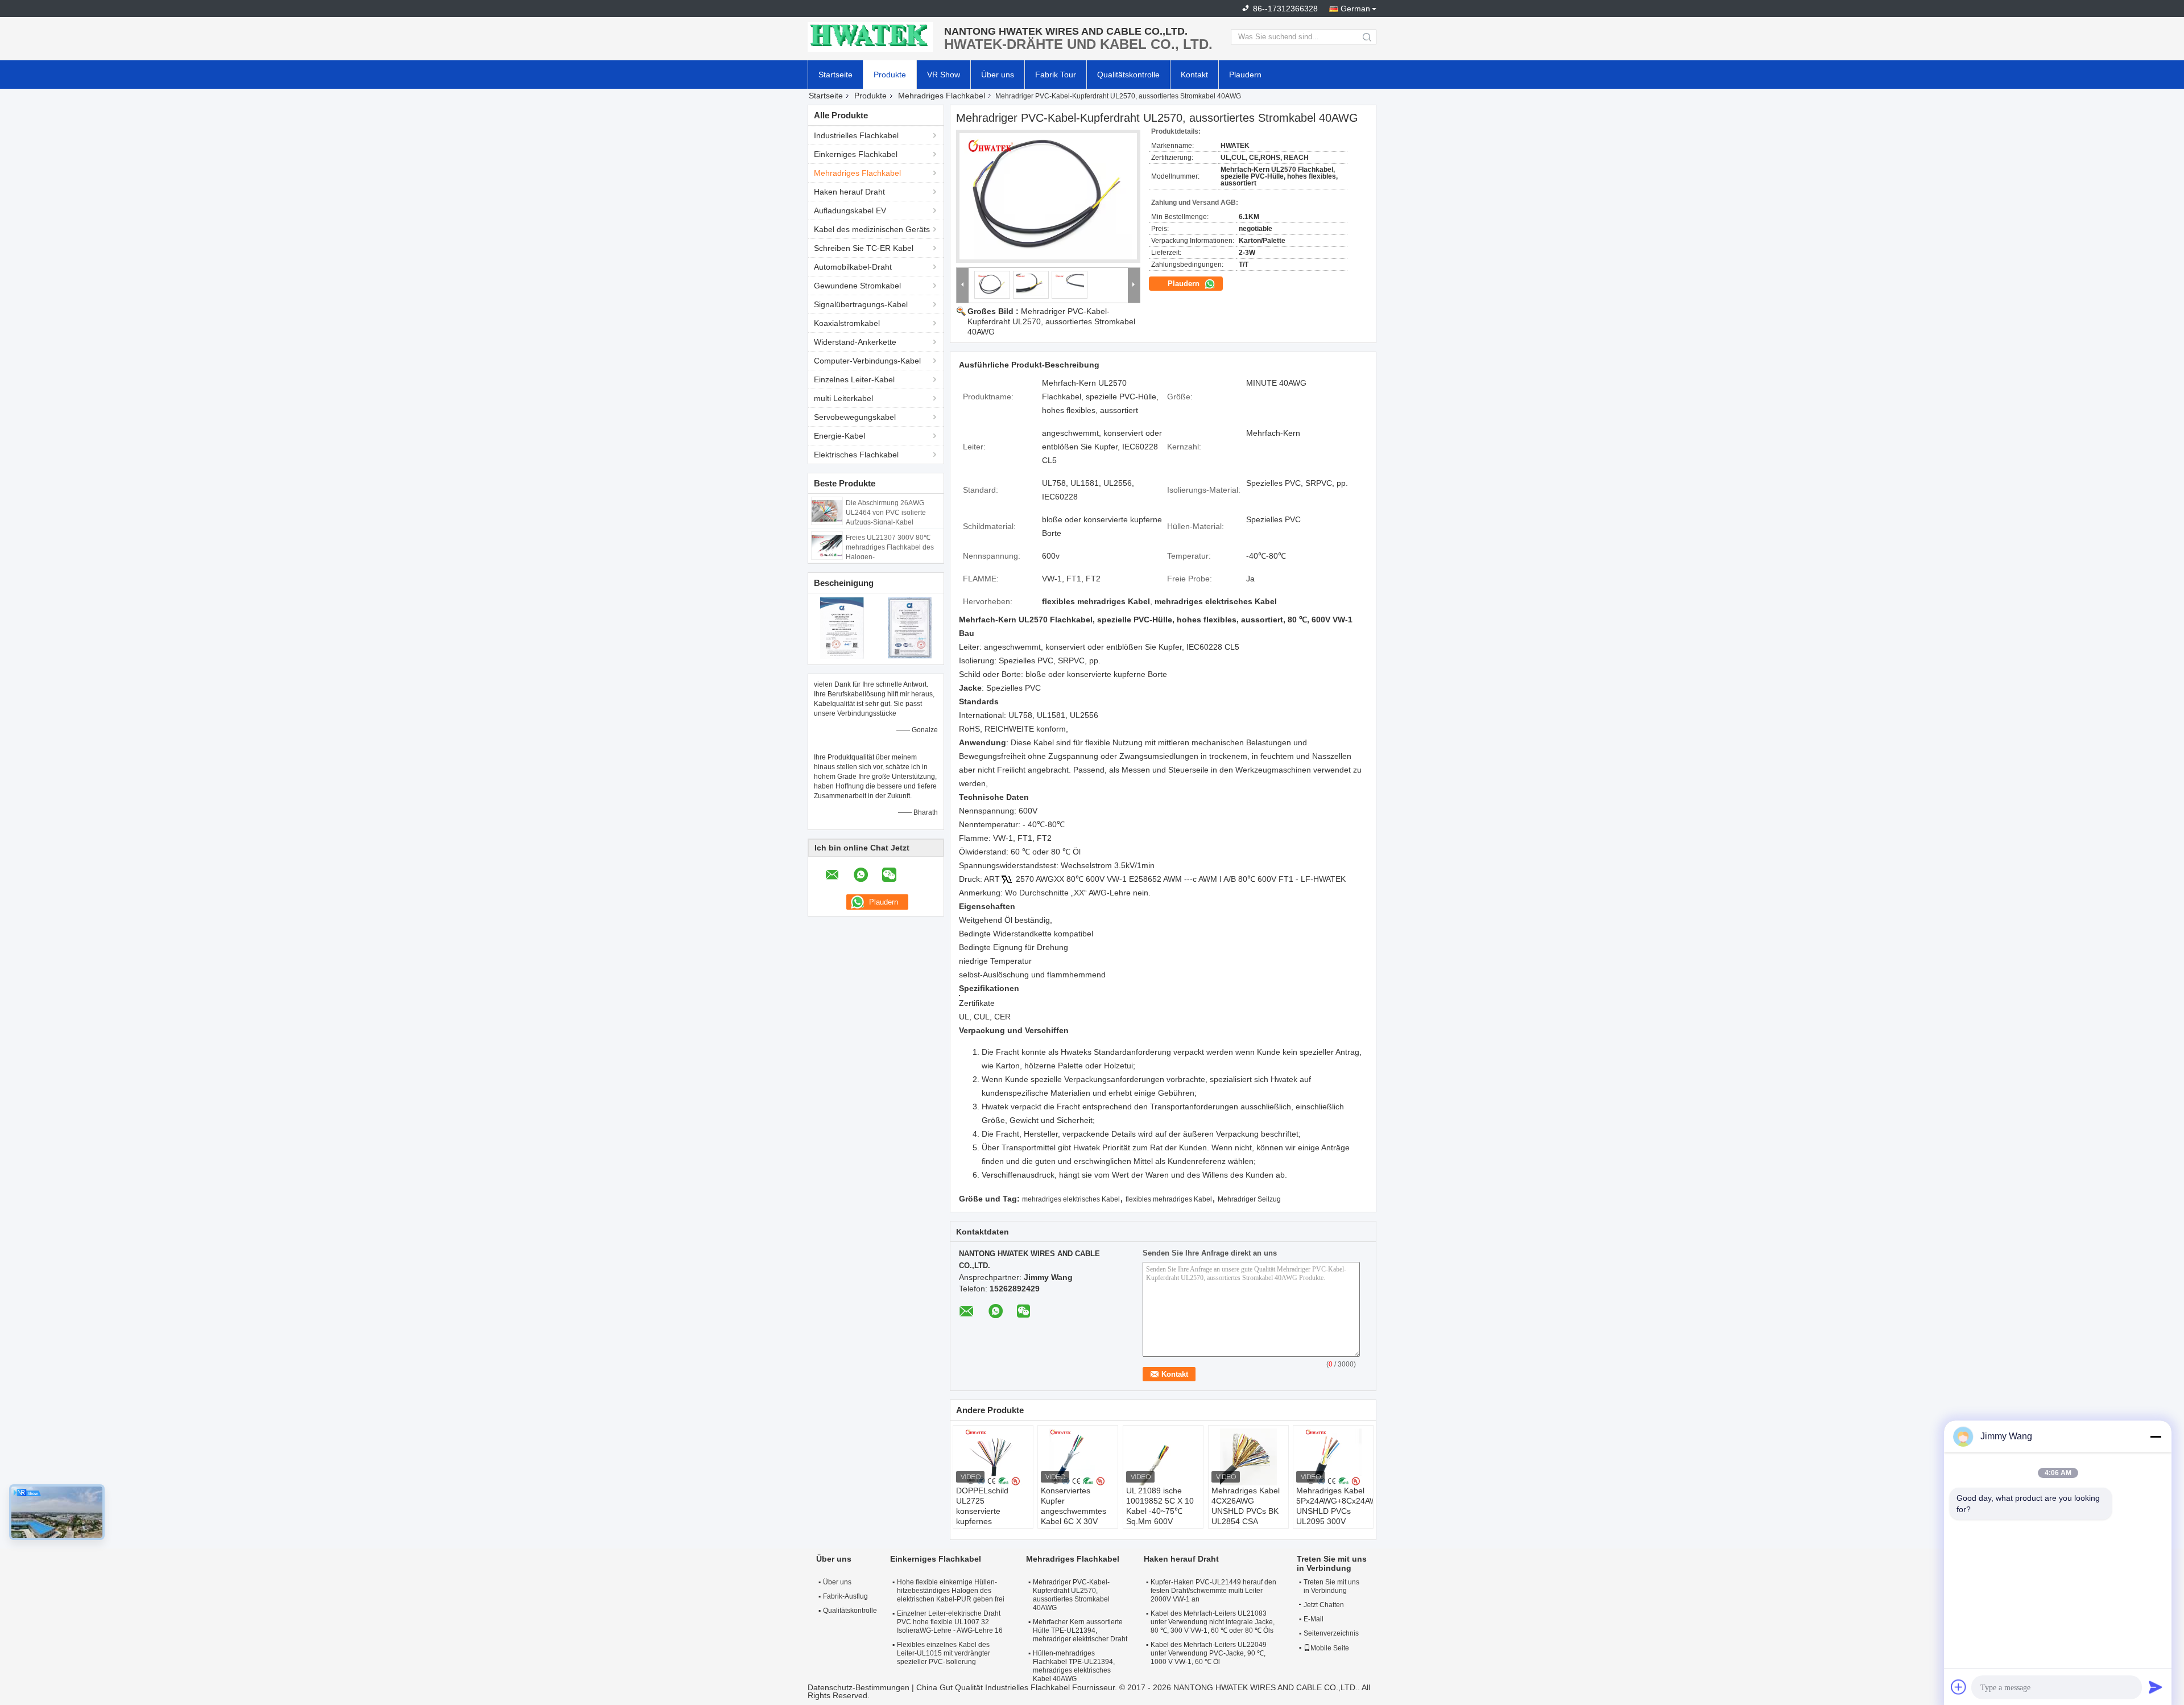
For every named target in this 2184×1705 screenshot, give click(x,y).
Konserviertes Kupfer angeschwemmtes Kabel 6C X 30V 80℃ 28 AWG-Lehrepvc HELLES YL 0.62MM (1074, 1521)
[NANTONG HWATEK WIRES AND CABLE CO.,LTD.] (870, 37)
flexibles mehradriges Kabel (1169, 1199)
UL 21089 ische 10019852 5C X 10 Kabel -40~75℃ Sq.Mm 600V (1160, 1506)
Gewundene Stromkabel (857, 286)
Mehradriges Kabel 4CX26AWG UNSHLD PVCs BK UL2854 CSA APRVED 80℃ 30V (1246, 1511)
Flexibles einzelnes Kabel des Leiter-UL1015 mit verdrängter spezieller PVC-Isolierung (944, 1653)
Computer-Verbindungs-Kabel (867, 361)
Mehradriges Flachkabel (942, 96)
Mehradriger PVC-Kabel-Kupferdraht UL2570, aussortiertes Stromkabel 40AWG (1051, 321)
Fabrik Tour (1056, 75)
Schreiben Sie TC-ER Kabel (864, 248)
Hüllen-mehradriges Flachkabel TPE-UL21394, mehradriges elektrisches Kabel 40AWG (1074, 1666)
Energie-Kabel (839, 436)
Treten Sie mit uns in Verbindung (1331, 1586)
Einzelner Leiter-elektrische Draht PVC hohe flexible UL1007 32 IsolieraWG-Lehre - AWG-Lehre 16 (950, 1622)
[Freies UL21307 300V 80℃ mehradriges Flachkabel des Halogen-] (827, 545)
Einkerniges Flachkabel (856, 154)
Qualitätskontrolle (1128, 75)
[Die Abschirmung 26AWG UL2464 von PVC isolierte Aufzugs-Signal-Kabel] (827, 510)
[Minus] (2156, 1436)
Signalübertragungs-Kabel (861, 304)
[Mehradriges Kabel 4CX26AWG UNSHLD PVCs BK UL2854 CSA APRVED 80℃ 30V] (1248, 1457)
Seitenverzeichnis (1331, 1633)
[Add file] (1959, 1687)
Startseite (835, 75)
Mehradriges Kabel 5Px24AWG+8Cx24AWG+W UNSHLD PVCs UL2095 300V (1335, 1506)
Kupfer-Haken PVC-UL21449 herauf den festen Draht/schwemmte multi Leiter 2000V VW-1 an (1213, 1591)
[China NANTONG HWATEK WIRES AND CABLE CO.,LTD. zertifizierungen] (842, 627)
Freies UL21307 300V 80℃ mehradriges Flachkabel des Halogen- (890, 547)
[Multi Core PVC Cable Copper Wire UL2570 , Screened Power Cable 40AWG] (1048, 196)
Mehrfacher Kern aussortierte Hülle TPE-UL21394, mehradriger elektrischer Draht (1080, 1630)
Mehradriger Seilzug (1249, 1199)
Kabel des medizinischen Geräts (872, 229)
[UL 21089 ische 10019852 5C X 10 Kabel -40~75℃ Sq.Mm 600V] (1163, 1457)
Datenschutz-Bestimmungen (859, 1687)
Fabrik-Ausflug (845, 1596)
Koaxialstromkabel (847, 323)
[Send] (2156, 1687)
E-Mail (1314, 1619)
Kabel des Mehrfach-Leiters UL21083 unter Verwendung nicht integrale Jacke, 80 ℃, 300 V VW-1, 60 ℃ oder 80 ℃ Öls (1213, 1622)
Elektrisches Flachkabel (856, 455)
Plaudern (1245, 75)
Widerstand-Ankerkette (855, 342)
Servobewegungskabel (855, 417)
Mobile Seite (1330, 1648)
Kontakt (1194, 75)
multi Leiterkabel (843, 398)
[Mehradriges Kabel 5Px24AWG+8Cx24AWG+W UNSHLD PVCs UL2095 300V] (1333, 1457)
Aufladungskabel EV (850, 210)
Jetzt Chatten (1324, 1605)
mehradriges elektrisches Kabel (1071, 1199)
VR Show (944, 75)
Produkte (890, 75)
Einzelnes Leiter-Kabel (854, 379)
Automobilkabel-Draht (853, 267)
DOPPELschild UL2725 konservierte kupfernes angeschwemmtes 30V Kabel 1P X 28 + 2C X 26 (990, 1521)
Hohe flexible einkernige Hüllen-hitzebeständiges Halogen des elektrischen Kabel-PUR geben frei (951, 1591)
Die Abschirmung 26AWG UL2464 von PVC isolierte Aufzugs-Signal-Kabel (886, 513)
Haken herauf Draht (849, 192)
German (1355, 9)
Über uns (998, 75)
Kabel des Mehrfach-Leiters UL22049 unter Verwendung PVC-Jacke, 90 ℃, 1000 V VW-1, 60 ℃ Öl (1209, 1653)
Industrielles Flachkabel (856, 135)
